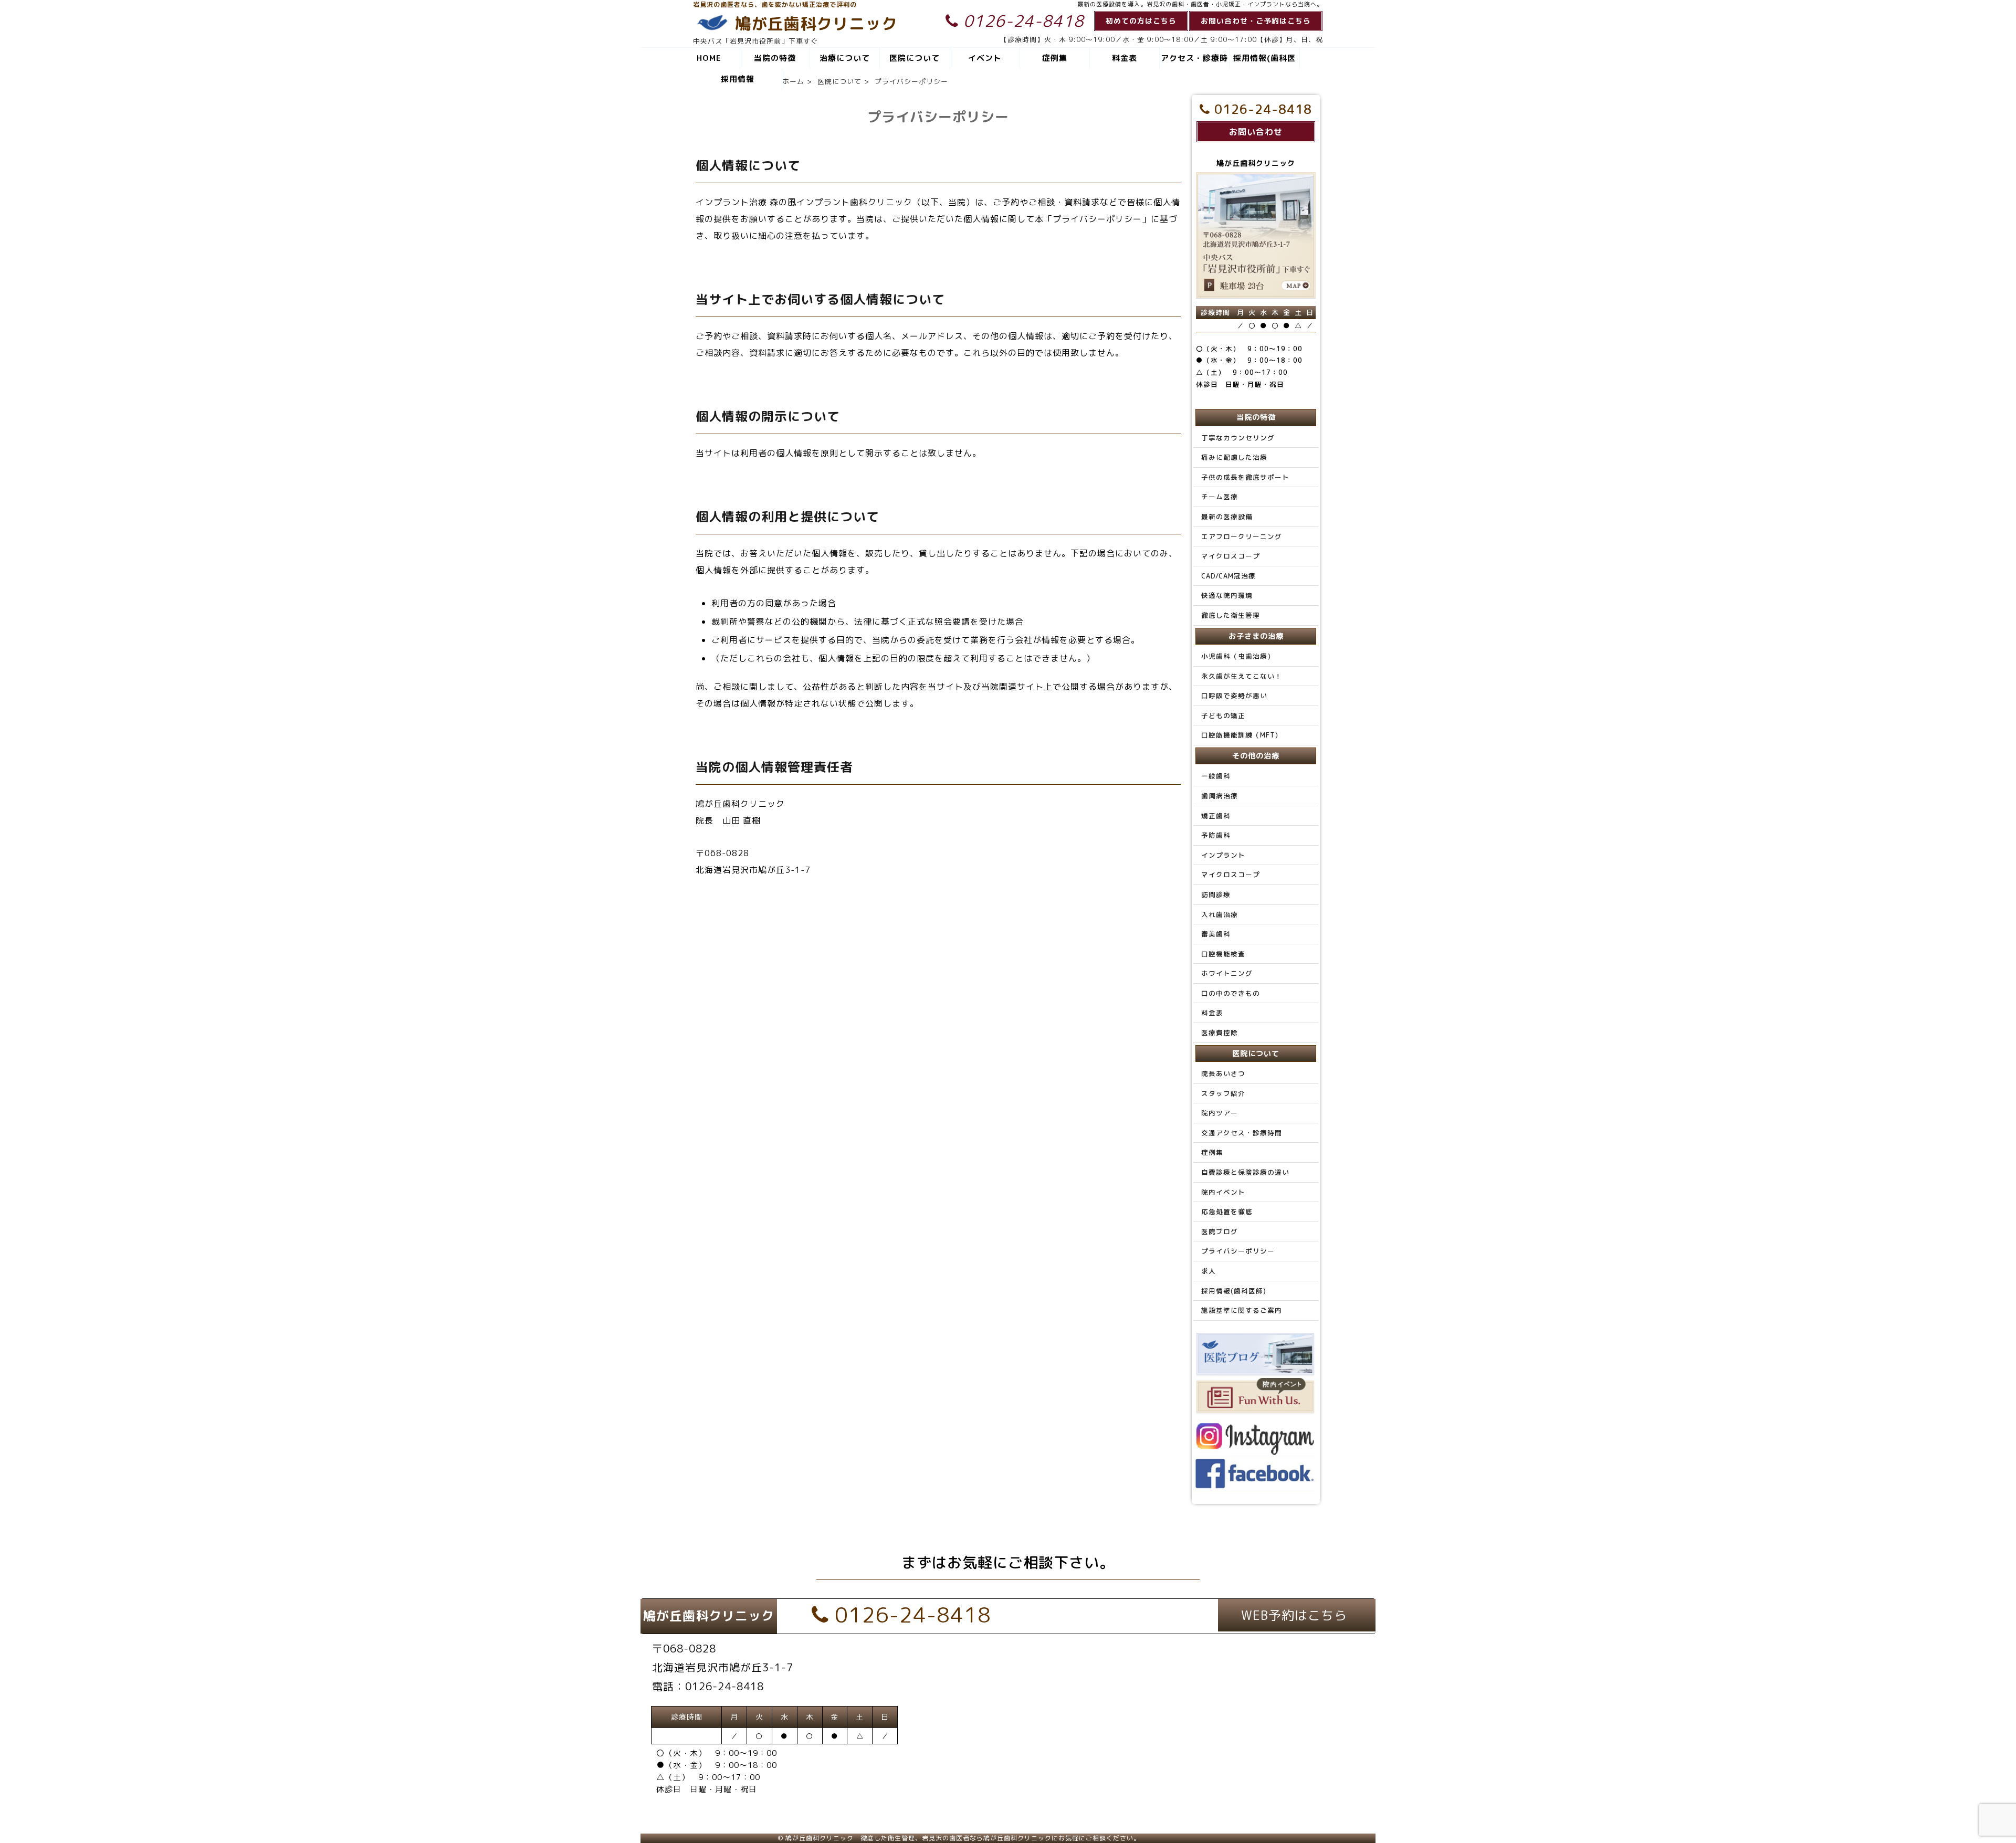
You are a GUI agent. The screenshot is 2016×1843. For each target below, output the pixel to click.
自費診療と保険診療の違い (1245, 1172)
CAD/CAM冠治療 (1228, 576)
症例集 (1055, 58)
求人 (1209, 1271)
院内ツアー (1220, 1113)
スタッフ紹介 (1223, 1093)
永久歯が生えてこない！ (1242, 676)
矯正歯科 (1216, 816)
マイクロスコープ (1231, 556)
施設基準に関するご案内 (1242, 1310)
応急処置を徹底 (1227, 1212)
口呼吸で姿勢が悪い (1234, 696)
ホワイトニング (1227, 973)
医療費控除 (1220, 1033)
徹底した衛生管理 (1231, 615)
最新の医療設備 (1227, 517)
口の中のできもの (1231, 993)
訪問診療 (1216, 894)
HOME (709, 58)
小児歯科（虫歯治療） (1238, 656)
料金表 (1125, 58)
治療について (845, 58)
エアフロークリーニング (1242, 536)
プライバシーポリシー (1238, 1251)
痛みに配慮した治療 (1234, 457)
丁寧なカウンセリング (1238, 438)
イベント (985, 58)
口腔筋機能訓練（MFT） (1242, 735)
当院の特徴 (775, 58)
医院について (915, 58)
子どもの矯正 (1223, 715)
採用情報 (738, 79)
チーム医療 (1220, 497)
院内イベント (1223, 1192)
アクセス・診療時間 (1194, 61)
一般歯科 (1216, 776)
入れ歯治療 (1220, 914)
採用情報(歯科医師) (1264, 61)
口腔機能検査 (1223, 954)
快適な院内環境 (1227, 595)
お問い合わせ (1256, 132)
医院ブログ (1220, 1231)
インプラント (1223, 855)
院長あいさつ (1223, 1073)
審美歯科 (1216, 934)
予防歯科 (1216, 835)
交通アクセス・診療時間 (1242, 1133)
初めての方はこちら (1141, 21)
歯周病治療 (1220, 796)
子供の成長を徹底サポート (1245, 477)
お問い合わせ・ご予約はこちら (1256, 21)
